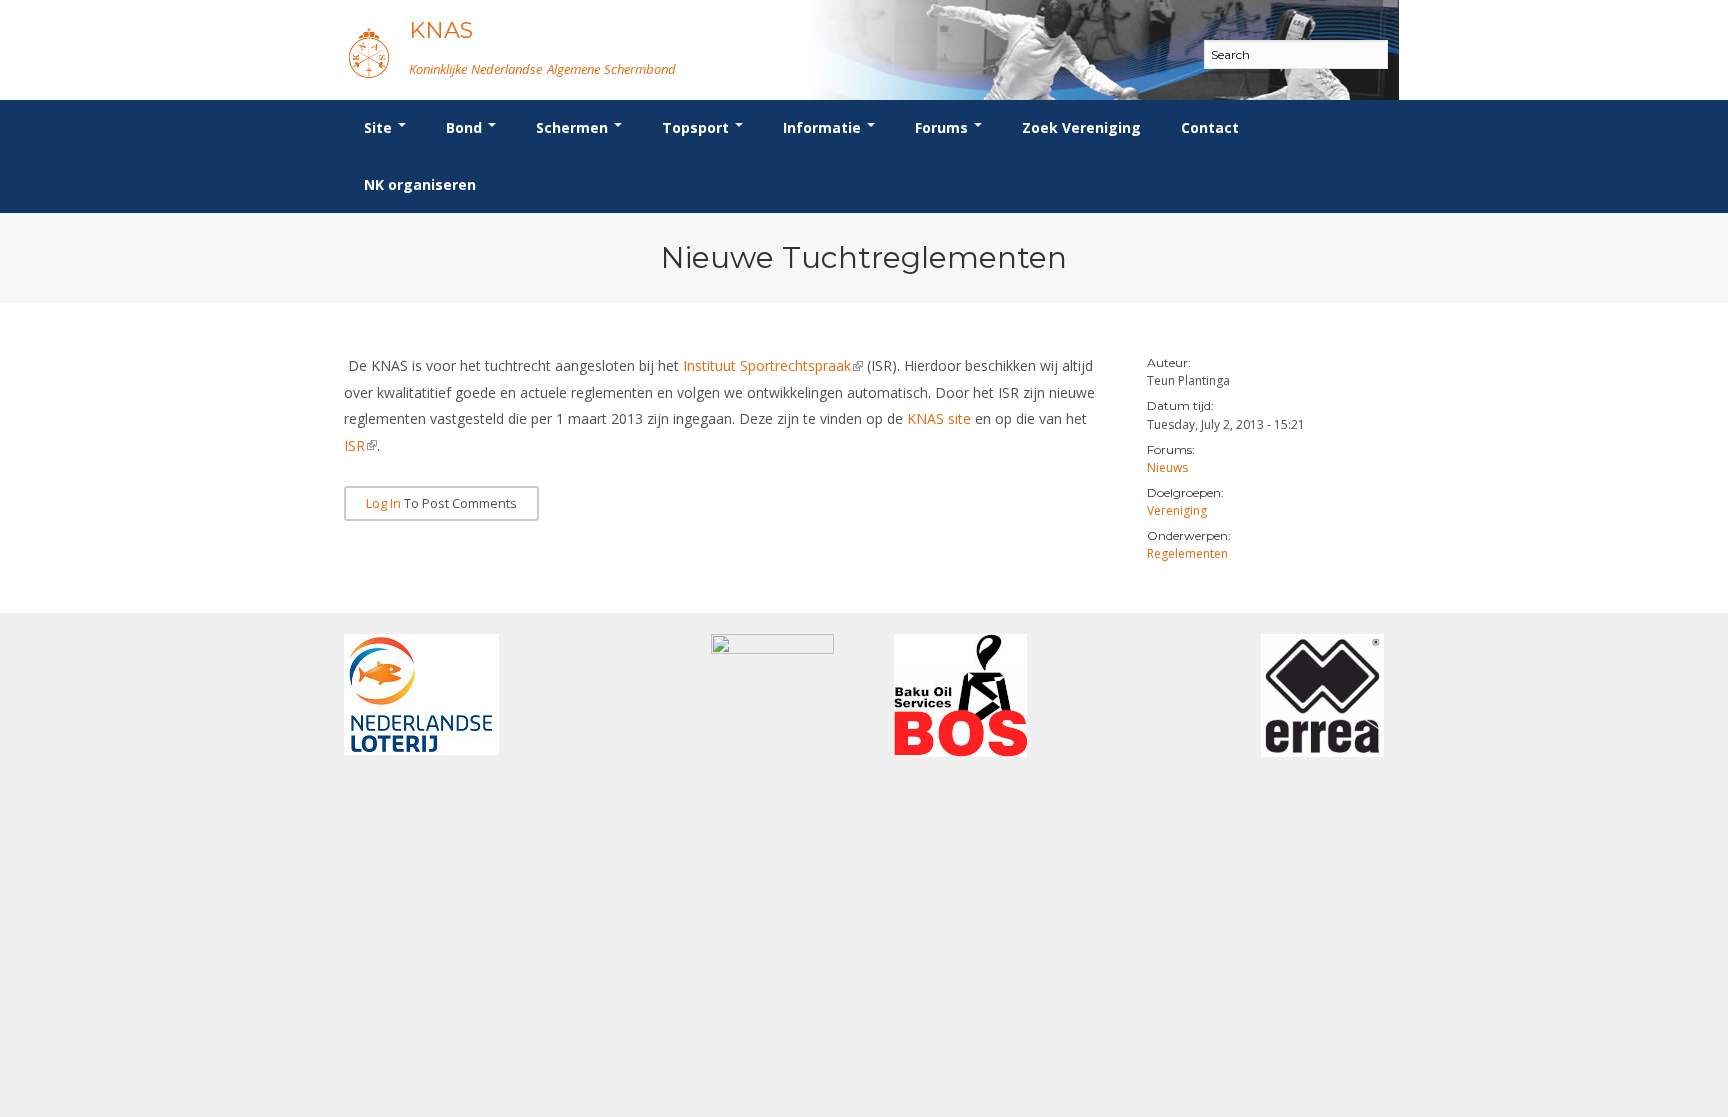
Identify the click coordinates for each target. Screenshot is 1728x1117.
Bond (466, 127)
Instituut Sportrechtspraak (773, 365)
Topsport (697, 127)
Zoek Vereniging (1081, 127)
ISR (360, 445)
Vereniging (1177, 510)
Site (380, 127)
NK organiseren (420, 184)
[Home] (369, 52)
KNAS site (939, 418)
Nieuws (1167, 467)
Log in (383, 503)
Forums (943, 127)
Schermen (574, 127)
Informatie (824, 127)
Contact (1210, 127)
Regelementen (1187, 553)
